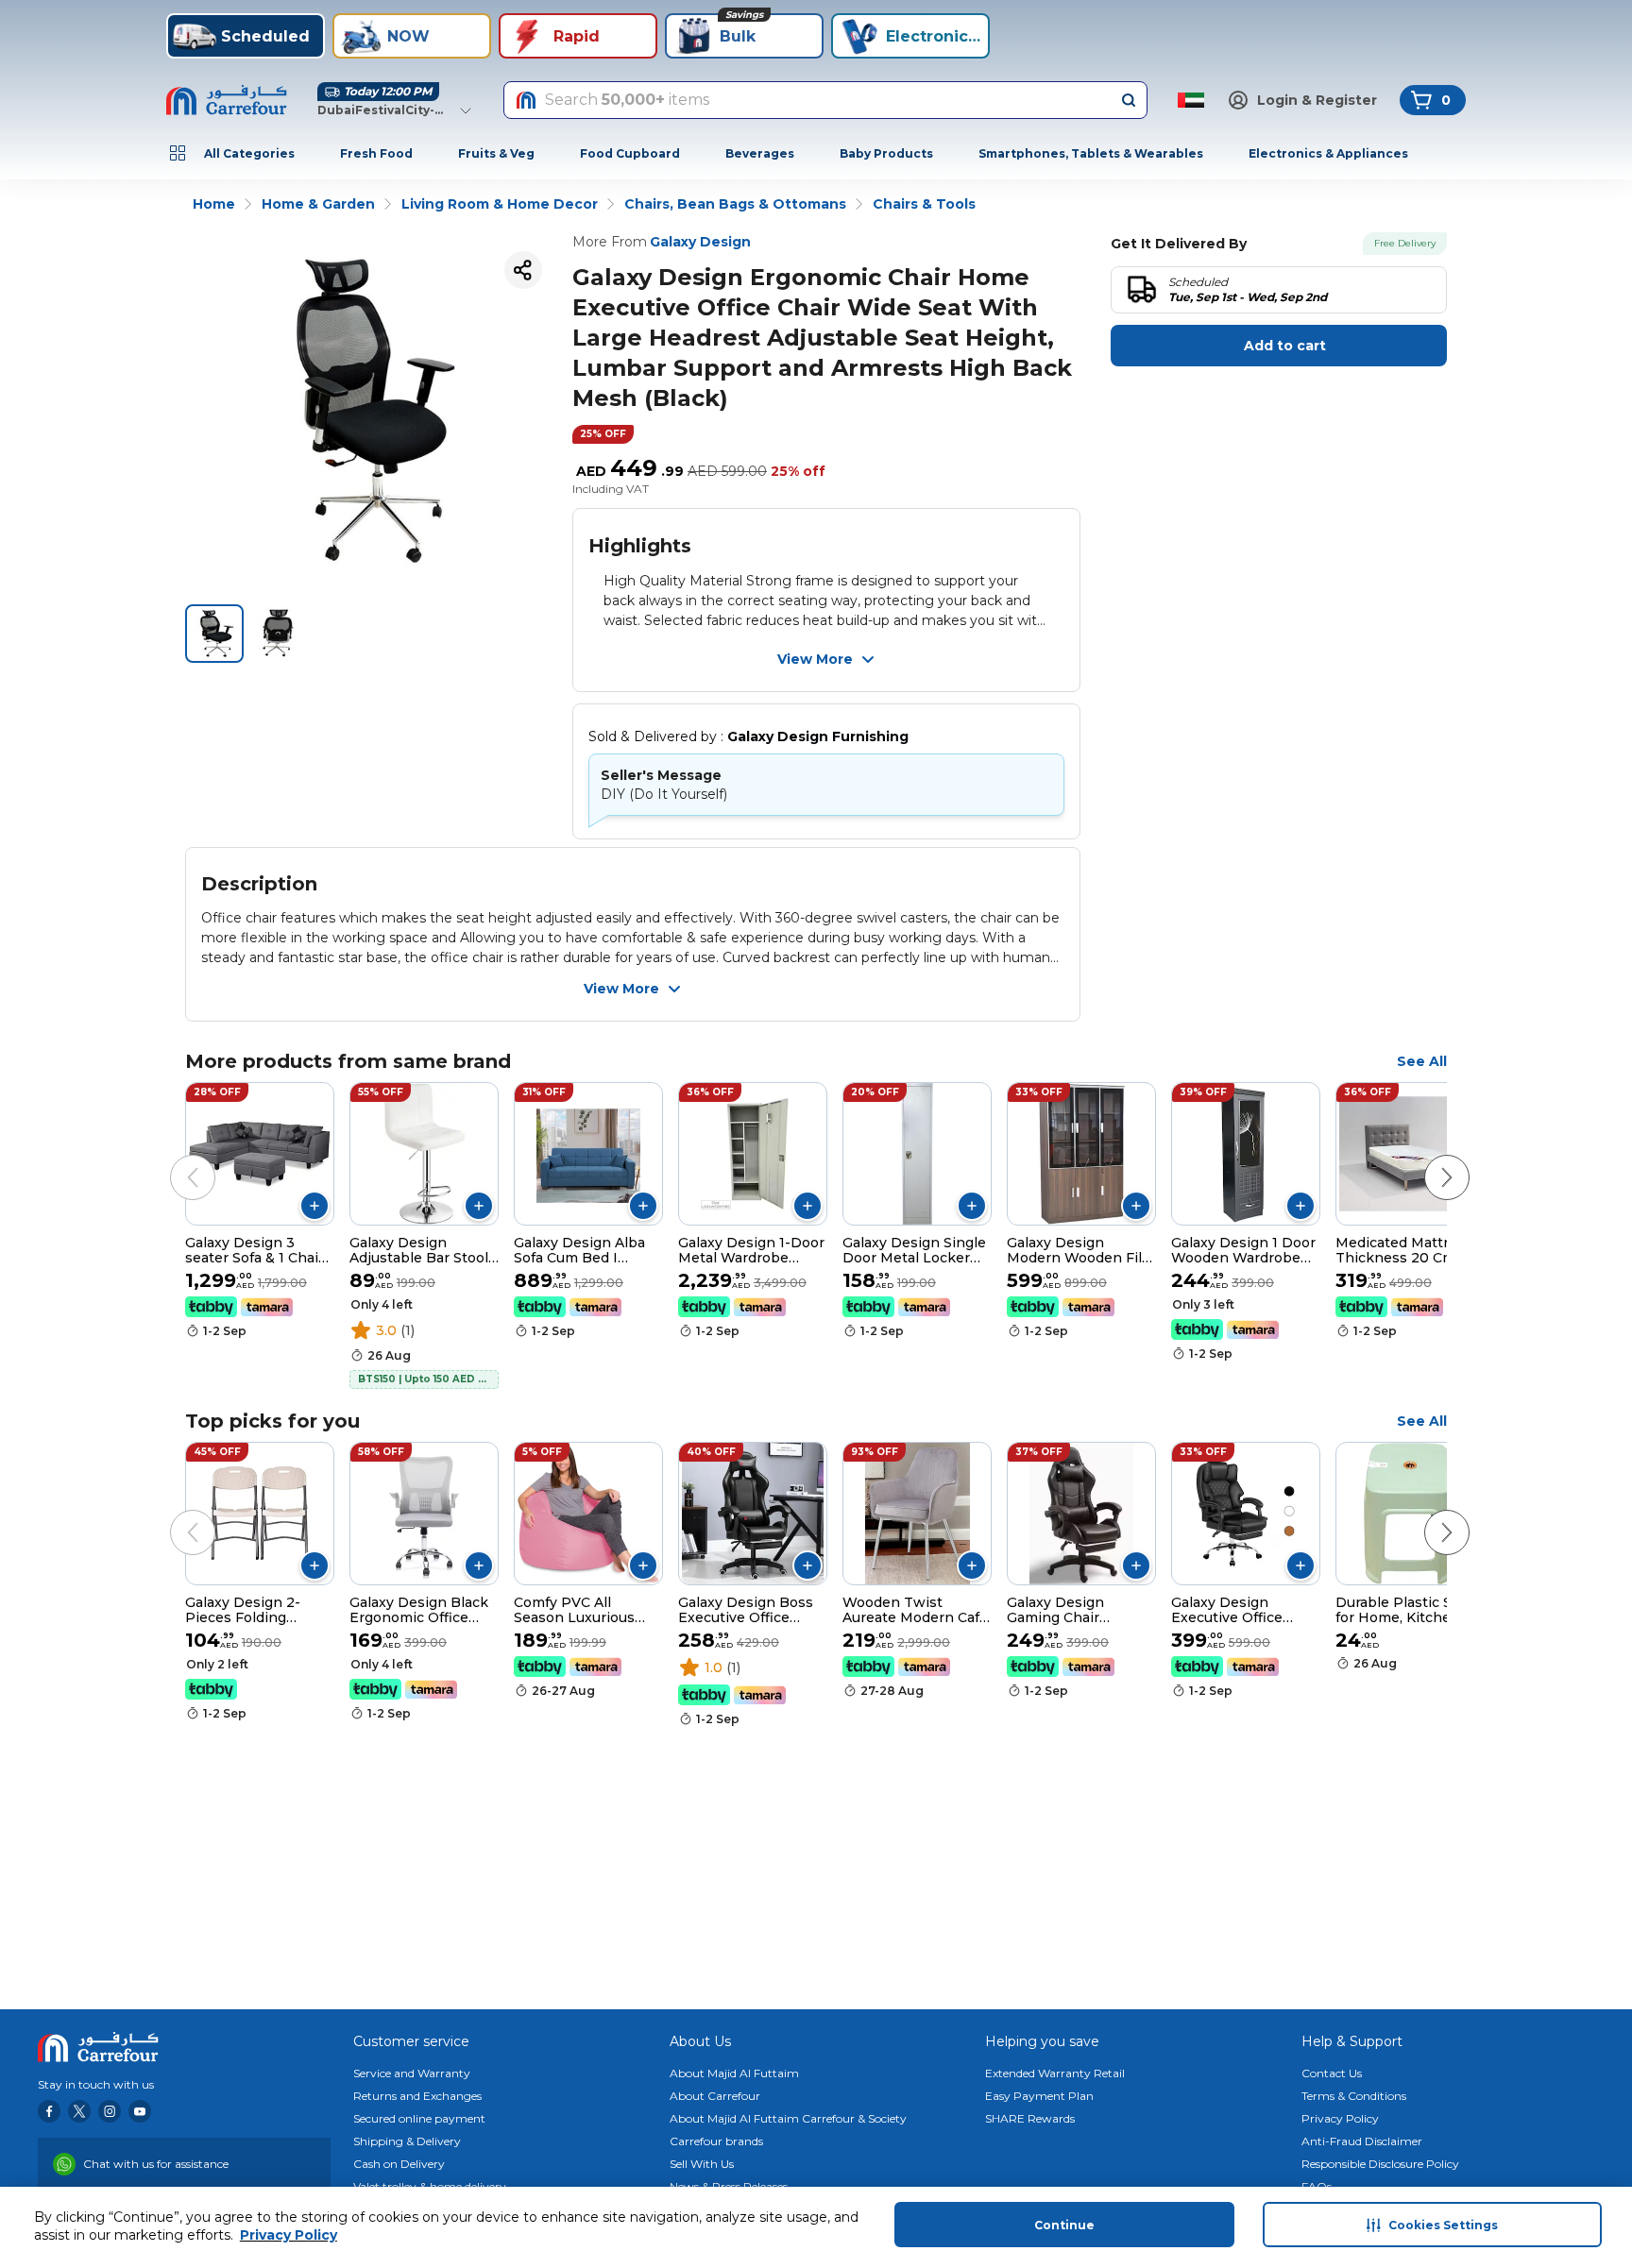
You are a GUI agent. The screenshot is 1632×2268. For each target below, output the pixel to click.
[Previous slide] (174, 1159)
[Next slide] (1428, 1159)
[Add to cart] (314, 1206)
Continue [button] (1064, 2225)
